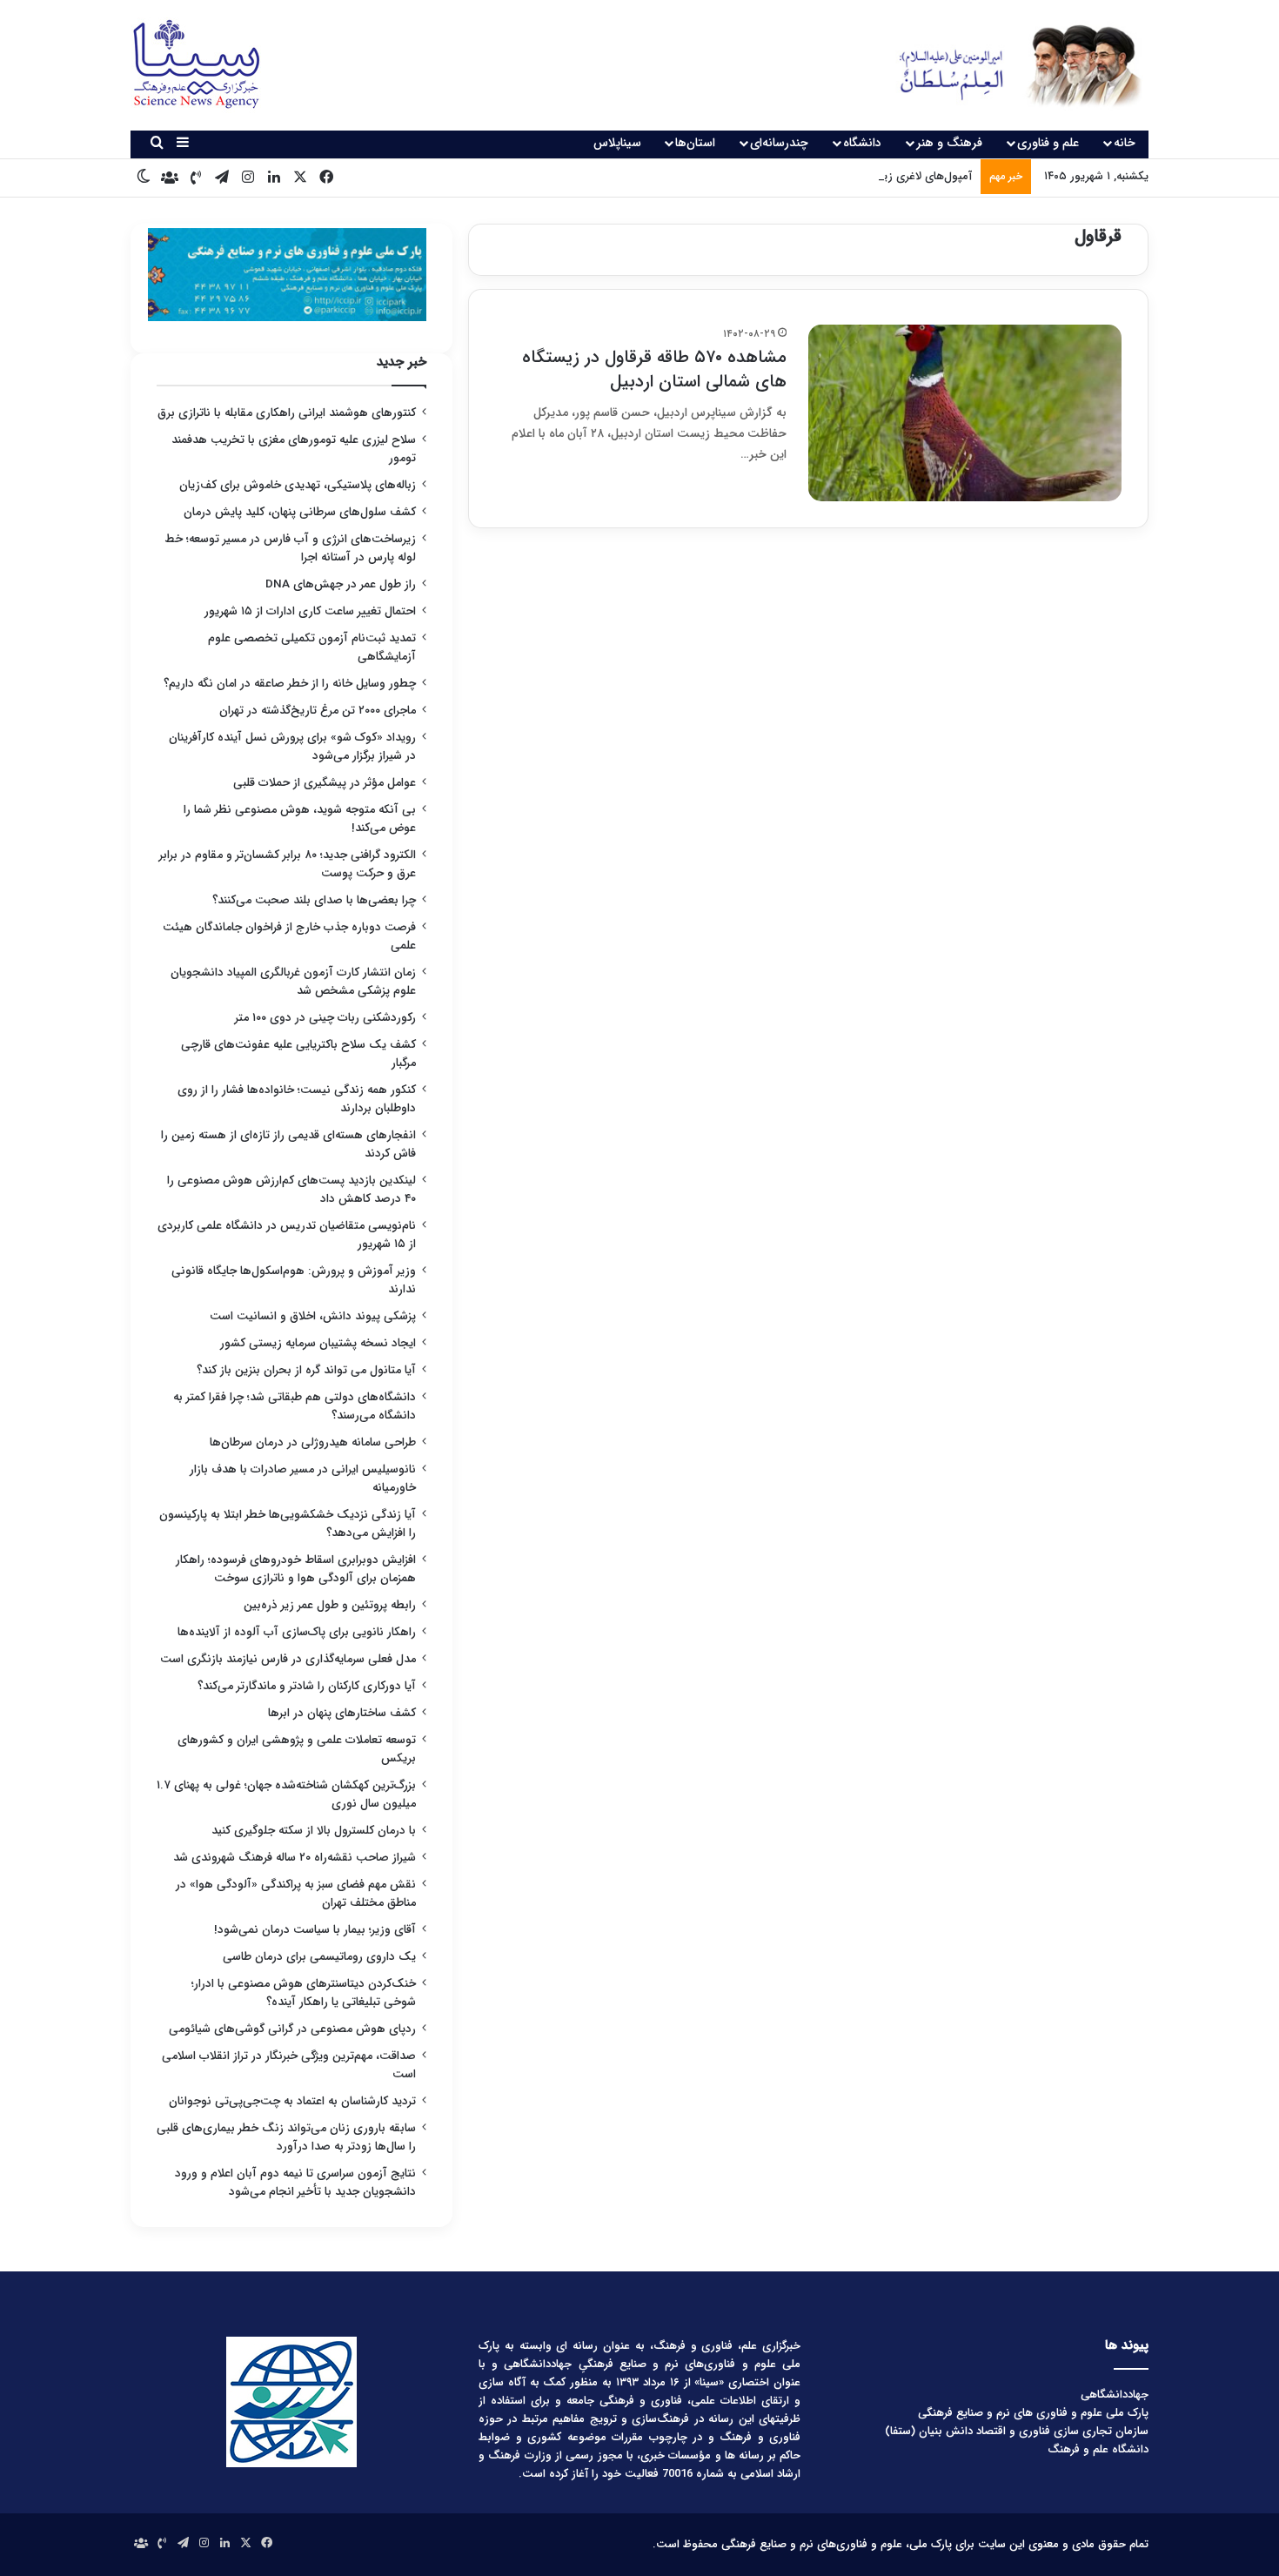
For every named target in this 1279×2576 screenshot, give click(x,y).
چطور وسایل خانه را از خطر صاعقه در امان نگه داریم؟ (290, 684)
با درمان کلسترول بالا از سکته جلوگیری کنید (314, 1831)
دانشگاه (862, 143)
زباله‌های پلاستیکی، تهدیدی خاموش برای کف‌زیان (298, 485)
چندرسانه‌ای (779, 143)
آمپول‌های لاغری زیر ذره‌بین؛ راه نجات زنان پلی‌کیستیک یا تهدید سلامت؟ (801, 176)
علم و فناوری (1048, 143)
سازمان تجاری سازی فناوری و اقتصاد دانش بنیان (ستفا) (1017, 2431)
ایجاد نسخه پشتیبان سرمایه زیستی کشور (318, 1343)
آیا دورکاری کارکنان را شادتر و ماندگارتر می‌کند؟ (307, 1686)
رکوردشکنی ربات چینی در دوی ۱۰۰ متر (325, 1018)
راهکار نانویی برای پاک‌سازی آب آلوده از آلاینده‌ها (297, 1632)
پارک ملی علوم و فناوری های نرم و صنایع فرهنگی (1033, 2413)
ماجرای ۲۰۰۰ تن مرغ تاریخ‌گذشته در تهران (318, 711)
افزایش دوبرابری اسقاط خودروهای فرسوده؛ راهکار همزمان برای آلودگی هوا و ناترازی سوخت (296, 1569)
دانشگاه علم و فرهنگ (1098, 2449)
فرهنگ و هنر (949, 143)
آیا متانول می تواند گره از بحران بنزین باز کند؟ (306, 1370)
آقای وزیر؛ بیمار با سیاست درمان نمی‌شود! (315, 1930)
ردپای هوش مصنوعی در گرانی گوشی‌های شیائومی (292, 2029)
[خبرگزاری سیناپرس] (1007, 65)
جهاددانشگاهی (1115, 2395)
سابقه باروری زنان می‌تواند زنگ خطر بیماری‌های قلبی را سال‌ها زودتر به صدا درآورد (286, 2137)
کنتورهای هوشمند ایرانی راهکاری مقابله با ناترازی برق (287, 413)
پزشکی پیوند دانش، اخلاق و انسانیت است (313, 1316)
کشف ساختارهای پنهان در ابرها (342, 1713)
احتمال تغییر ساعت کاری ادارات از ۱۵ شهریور (310, 611)
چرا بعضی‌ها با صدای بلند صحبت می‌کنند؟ (314, 900)
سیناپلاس (617, 143)
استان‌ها (695, 143)
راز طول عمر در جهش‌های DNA (341, 584)
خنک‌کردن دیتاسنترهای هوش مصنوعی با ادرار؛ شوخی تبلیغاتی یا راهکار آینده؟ (304, 1993)
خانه (1125, 143)
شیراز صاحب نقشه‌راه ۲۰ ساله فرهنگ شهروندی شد (295, 1858)
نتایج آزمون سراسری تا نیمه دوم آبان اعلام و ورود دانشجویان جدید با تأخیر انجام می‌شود (295, 2183)
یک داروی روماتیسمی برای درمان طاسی (319, 1957)
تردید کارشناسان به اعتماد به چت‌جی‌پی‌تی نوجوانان (292, 2101)
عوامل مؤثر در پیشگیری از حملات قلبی (325, 783)
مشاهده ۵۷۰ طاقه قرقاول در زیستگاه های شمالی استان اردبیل (654, 369)
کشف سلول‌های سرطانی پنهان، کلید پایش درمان (300, 512)
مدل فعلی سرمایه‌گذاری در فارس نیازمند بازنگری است (288, 1659)
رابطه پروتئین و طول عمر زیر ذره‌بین (330, 1605)
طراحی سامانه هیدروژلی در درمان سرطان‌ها (313, 1442)
